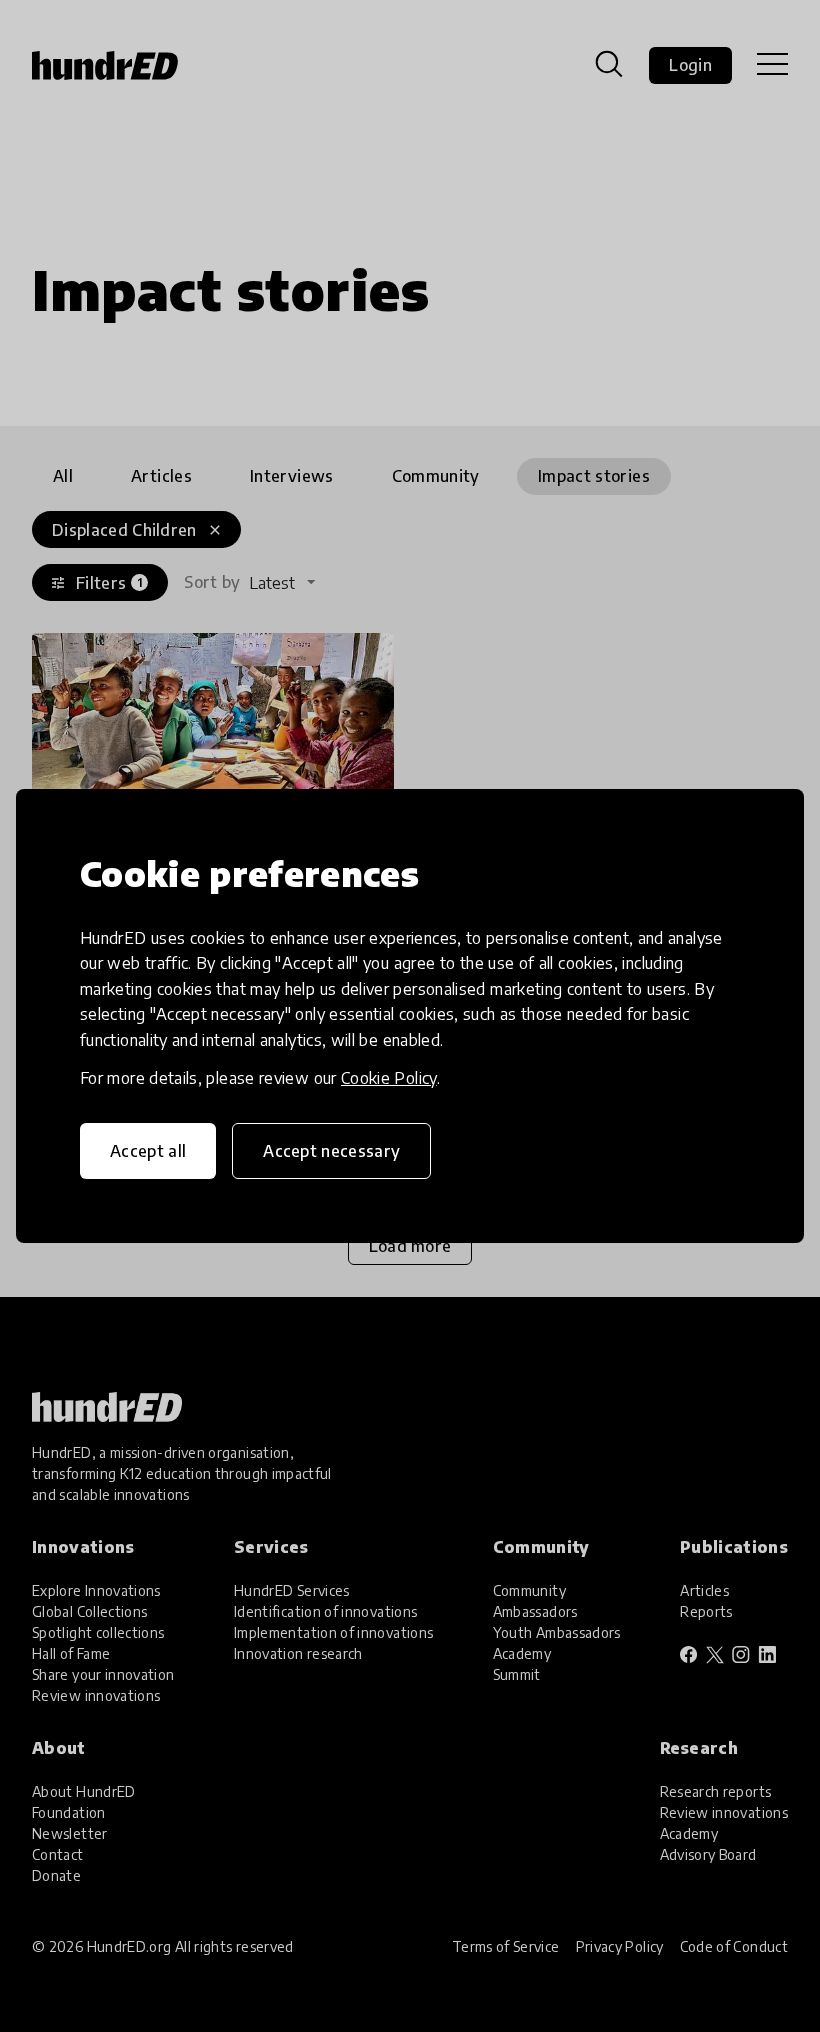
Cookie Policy (389, 1078)
